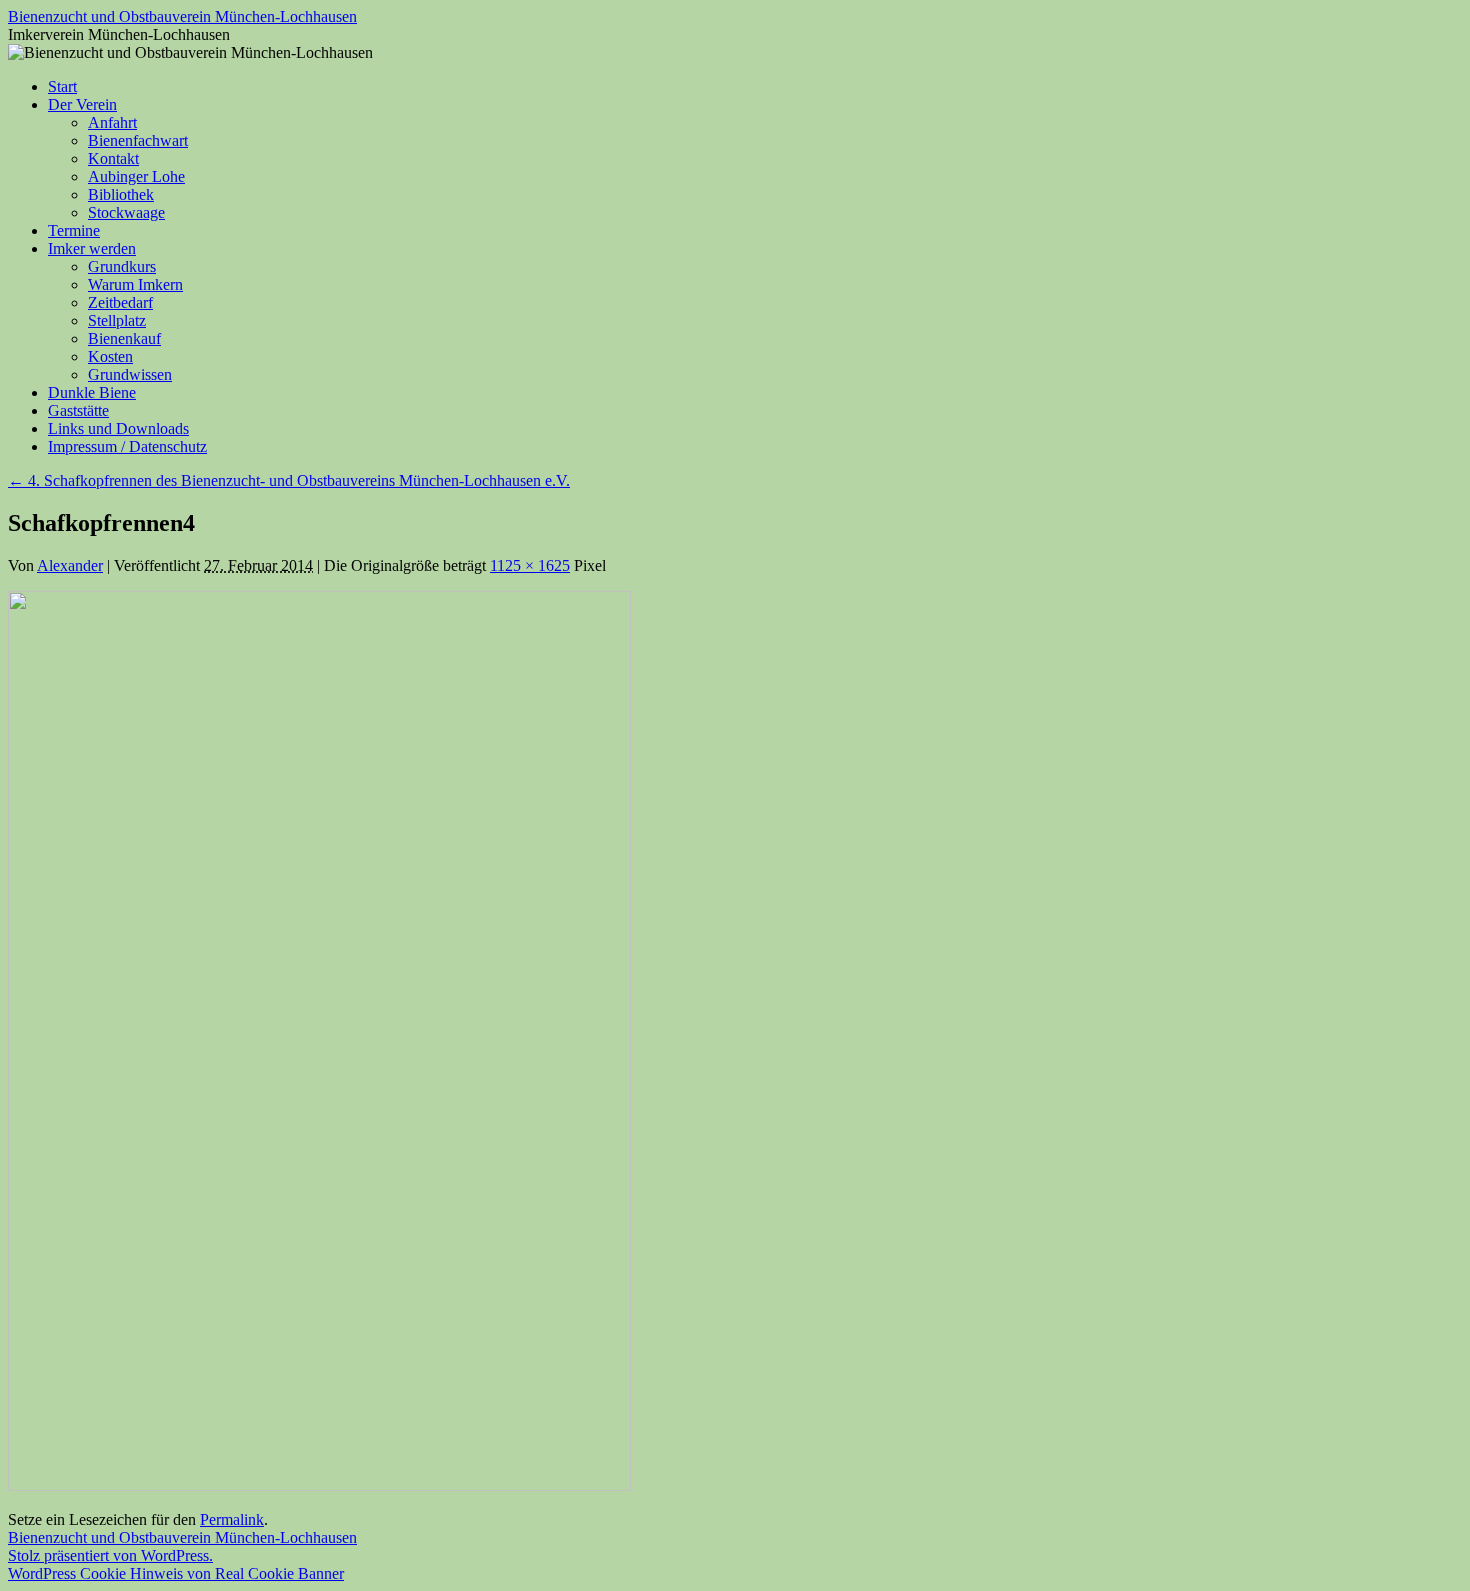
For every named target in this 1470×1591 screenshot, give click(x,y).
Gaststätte (78, 410)
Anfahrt (112, 122)
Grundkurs (122, 266)
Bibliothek (121, 194)
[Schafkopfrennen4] (319, 1485)
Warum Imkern (135, 284)
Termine (74, 230)
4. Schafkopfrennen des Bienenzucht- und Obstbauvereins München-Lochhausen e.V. (289, 480)
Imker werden (92, 248)
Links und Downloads (118, 428)
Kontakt (113, 158)
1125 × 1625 (530, 565)
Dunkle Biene (92, 392)
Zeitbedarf (120, 302)
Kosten (110, 356)
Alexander (70, 565)
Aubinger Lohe (136, 176)
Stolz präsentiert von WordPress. (110, 1555)
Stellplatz (117, 320)
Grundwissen (130, 374)
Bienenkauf (124, 338)
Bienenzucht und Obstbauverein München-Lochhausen (182, 16)
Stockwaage (126, 212)
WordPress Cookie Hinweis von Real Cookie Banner (176, 1573)
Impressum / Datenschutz (127, 446)
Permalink (232, 1519)
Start (62, 86)
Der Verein (82, 104)
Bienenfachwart (138, 140)
